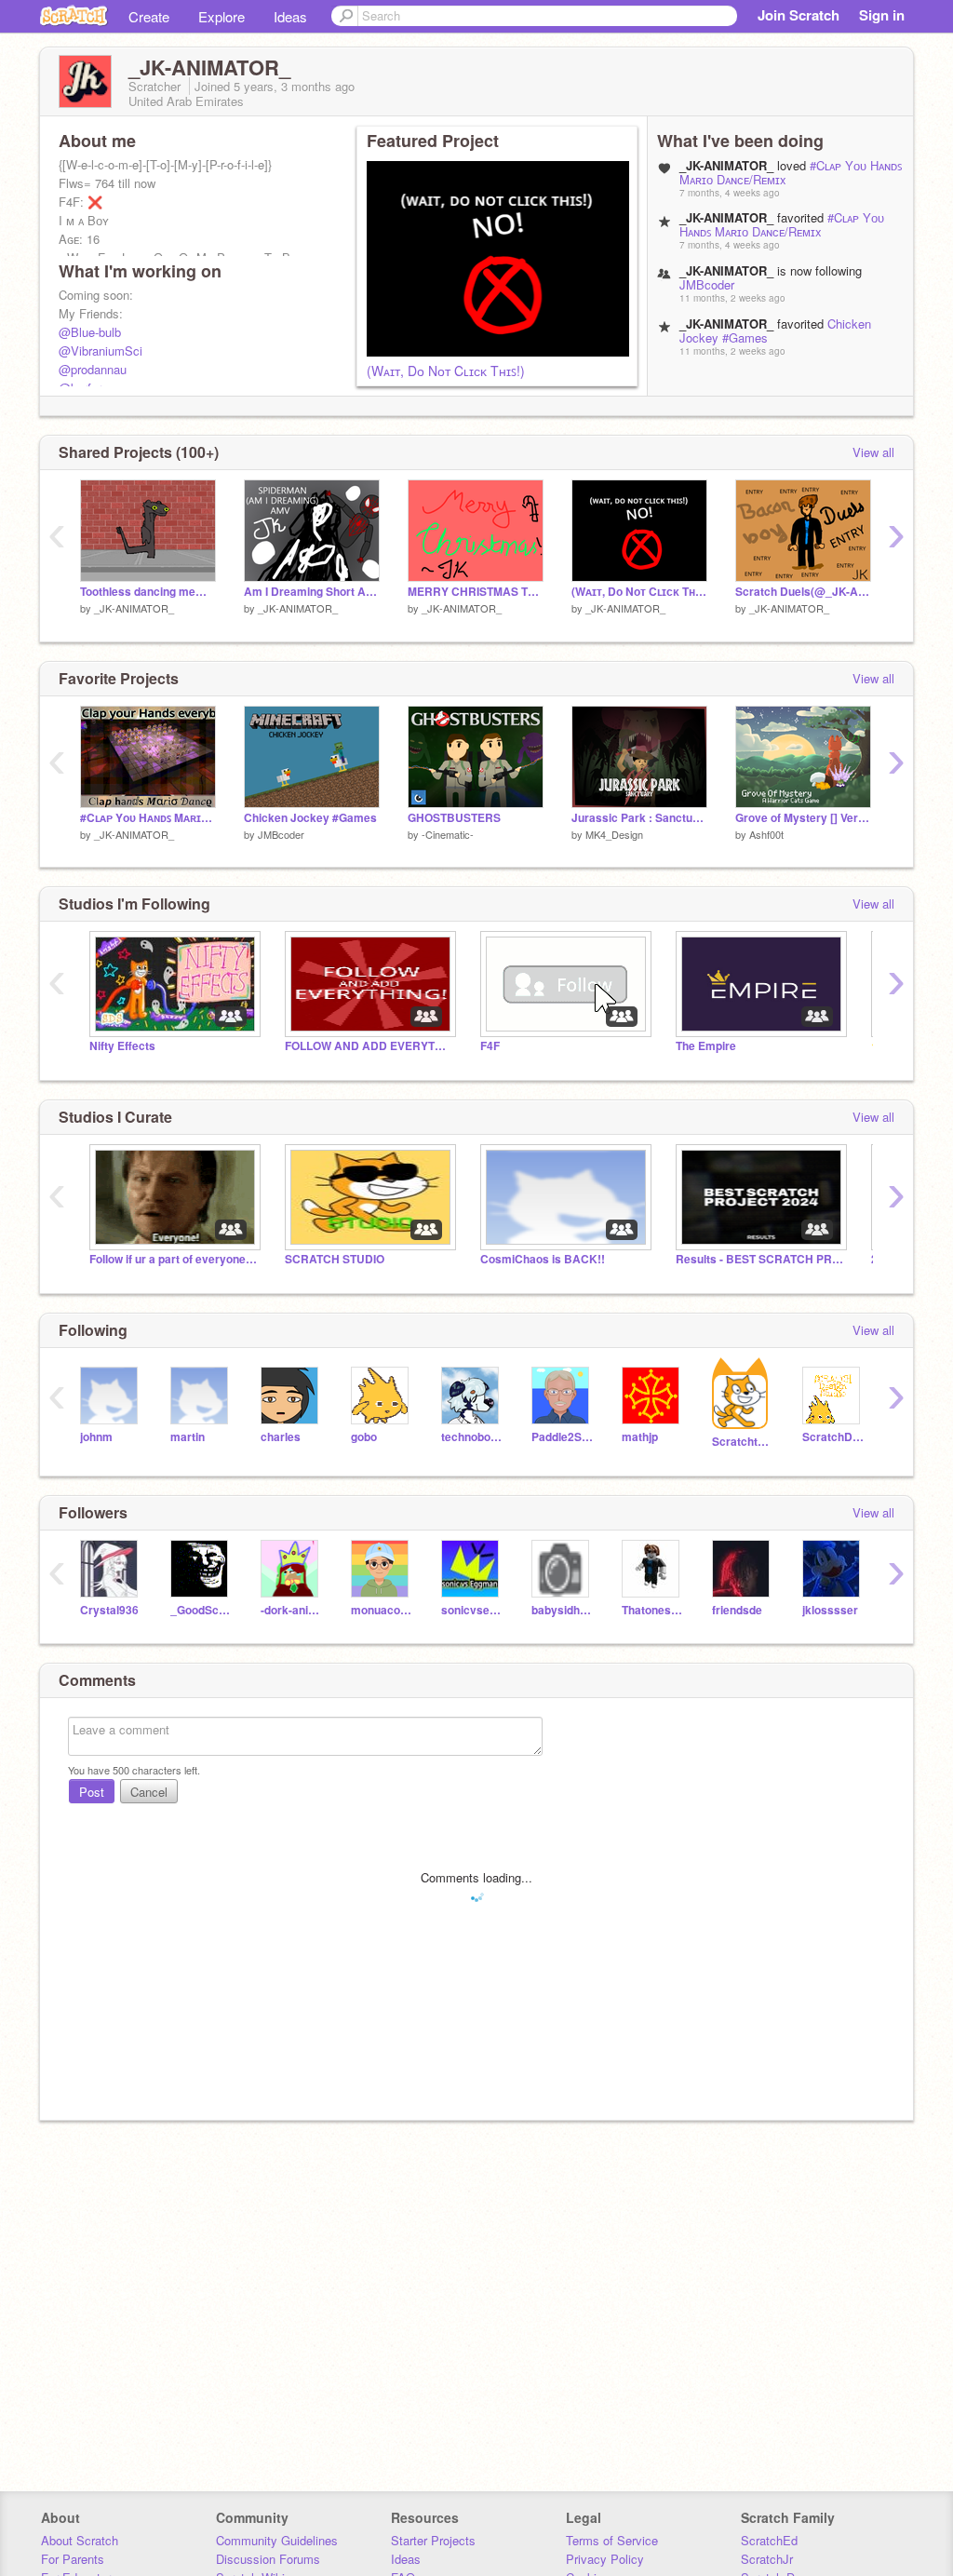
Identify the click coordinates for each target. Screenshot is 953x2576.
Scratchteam (743, 1442)
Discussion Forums (268, 2559)
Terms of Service (612, 2540)
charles (281, 1437)
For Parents (73, 2559)
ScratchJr (767, 2559)
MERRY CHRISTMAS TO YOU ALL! (476, 592)
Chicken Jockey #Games (310, 818)
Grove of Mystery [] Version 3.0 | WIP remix (803, 818)
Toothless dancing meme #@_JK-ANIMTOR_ (148, 592)
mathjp (640, 1437)
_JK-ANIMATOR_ (134, 608)
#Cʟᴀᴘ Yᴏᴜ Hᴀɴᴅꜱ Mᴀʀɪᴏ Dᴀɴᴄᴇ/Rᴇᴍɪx (782, 224)
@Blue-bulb (90, 332)
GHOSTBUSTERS (454, 818)
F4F (490, 1046)
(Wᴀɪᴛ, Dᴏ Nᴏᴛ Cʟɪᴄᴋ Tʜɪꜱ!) (446, 371)
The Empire (706, 1046)
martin (188, 1437)
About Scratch (80, 2540)
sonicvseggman (472, 1610)
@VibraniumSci (101, 351)
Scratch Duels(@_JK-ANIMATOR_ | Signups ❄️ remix (803, 592)
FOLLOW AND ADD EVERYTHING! (369, 1046)
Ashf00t (766, 834)
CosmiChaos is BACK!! (543, 1259)
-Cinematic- (448, 834)
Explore (221, 16)
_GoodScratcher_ (201, 1610)
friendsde (737, 1610)
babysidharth (563, 1610)
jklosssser (830, 1610)
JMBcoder (707, 284)
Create (149, 16)
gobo (364, 1437)
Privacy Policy (605, 2559)
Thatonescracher (653, 1610)
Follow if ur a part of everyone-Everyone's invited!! (173, 1259)
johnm (96, 1437)
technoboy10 (472, 1437)
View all (873, 452)
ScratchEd (769, 2540)
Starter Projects (433, 2540)
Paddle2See (563, 1437)
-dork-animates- (292, 1610)
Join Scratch (799, 15)
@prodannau (93, 369)
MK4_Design (614, 834)
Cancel (149, 1792)
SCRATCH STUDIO (335, 1259)
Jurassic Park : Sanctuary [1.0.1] (639, 818)
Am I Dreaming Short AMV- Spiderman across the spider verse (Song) (312, 592)
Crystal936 (109, 1610)
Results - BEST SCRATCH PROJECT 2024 (759, 1259)
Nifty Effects (122, 1046)
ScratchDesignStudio (833, 1437)
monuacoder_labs (382, 1610)
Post (92, 1792)
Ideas (290, 16)
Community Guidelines (277, 2540)
